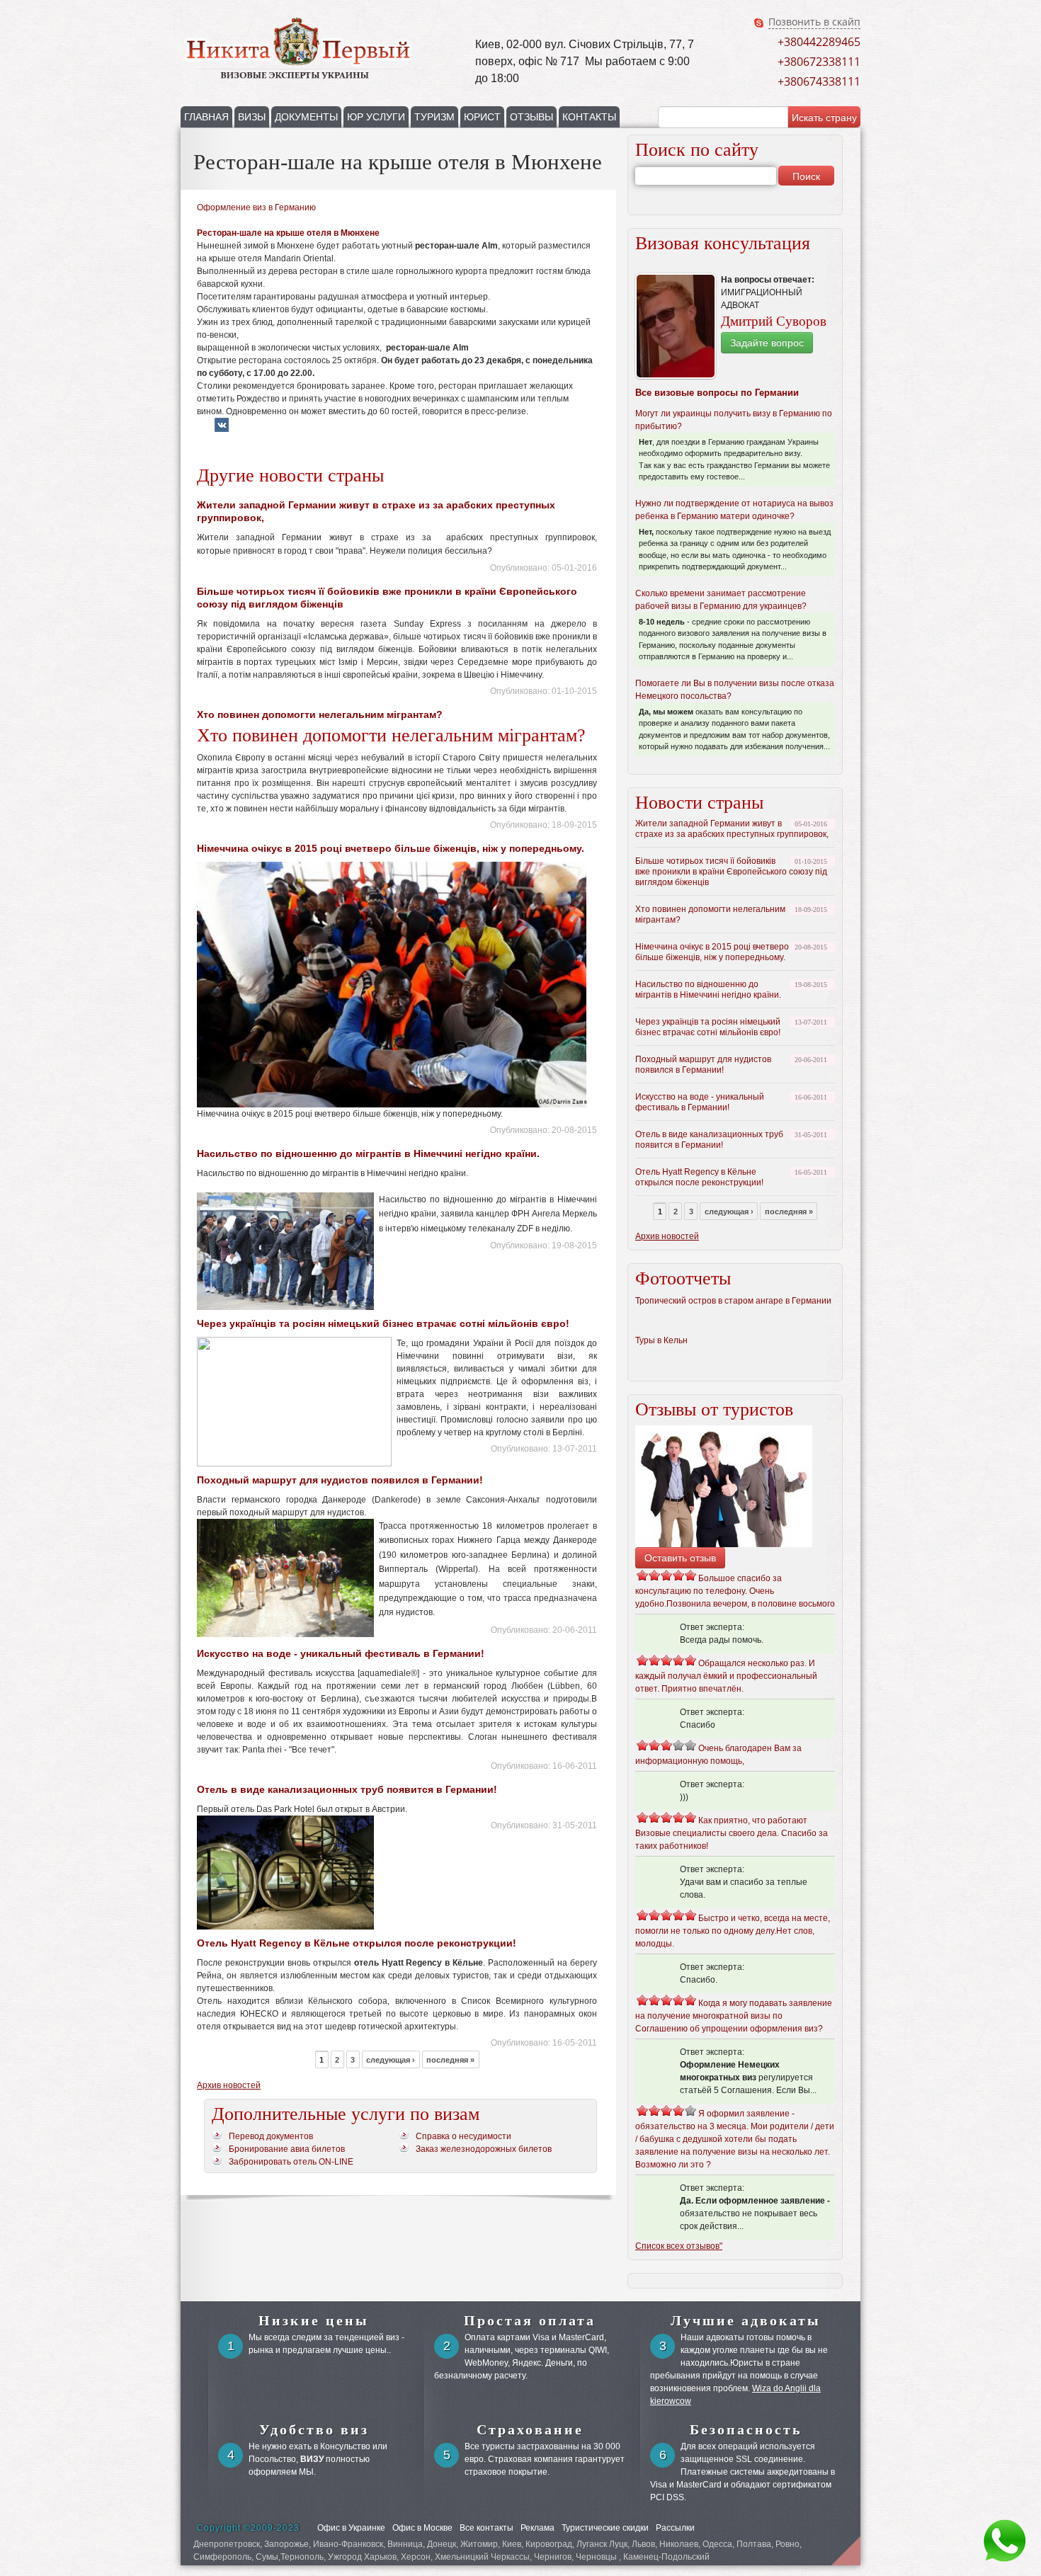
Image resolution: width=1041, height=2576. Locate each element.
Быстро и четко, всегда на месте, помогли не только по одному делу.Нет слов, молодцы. (733, 1931)
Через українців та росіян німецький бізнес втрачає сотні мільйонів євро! (383, 1323)
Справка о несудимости (463, 2136)
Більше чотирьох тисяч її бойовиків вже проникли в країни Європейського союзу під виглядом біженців (731, 872)
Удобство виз (314, 2429)
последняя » (450, 2060)
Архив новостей (229, 2085)
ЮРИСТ (482, 117)
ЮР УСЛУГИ (376, 117)
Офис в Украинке (351, 2528)
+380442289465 (819, 42)
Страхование (530, 2429)
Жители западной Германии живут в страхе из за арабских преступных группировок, (732, 829)
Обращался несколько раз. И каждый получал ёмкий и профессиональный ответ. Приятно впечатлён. (726, 1676)
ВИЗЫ (252, 117)
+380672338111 (819, 62)
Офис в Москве (422, 2528)
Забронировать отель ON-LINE (291, 2162)
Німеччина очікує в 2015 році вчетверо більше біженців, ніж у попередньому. (391, 848)
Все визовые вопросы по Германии (717, 393)
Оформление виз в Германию (256, 207)
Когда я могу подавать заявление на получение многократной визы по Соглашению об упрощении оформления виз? (734, 2016)
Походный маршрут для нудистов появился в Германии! (340, 1480)
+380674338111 (819, 81)
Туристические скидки (605, 2528)
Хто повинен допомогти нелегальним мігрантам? (320, 714)
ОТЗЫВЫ (531, 117)
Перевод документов (271, 2136)
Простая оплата (530, 2320)
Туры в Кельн (661, 1340)
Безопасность (746, 2429)
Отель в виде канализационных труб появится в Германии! (347, 1789)
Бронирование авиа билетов (287, 2149)
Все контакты (487, 2528)
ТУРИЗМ (434, 117)
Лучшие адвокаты (746, 2320)
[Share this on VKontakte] (222, 430)
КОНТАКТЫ (589, 117)
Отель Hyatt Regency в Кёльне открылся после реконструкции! (357, 1943)
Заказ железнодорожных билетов (484, 2149)
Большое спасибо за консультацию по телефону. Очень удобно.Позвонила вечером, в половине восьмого (735, 1591)
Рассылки (675, 2528)
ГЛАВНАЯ (206, 117)
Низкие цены (314, 2320)
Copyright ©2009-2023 (248, 2528)
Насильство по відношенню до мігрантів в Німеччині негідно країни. (368, 1153)
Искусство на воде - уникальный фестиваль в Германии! (341, 1653)
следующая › (391, 2060)
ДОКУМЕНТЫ (306, 117)
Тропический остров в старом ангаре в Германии (733, 1301)
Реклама (537, 2528)
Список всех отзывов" (679, 2246)
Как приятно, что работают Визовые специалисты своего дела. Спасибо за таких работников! (732, 1833)
